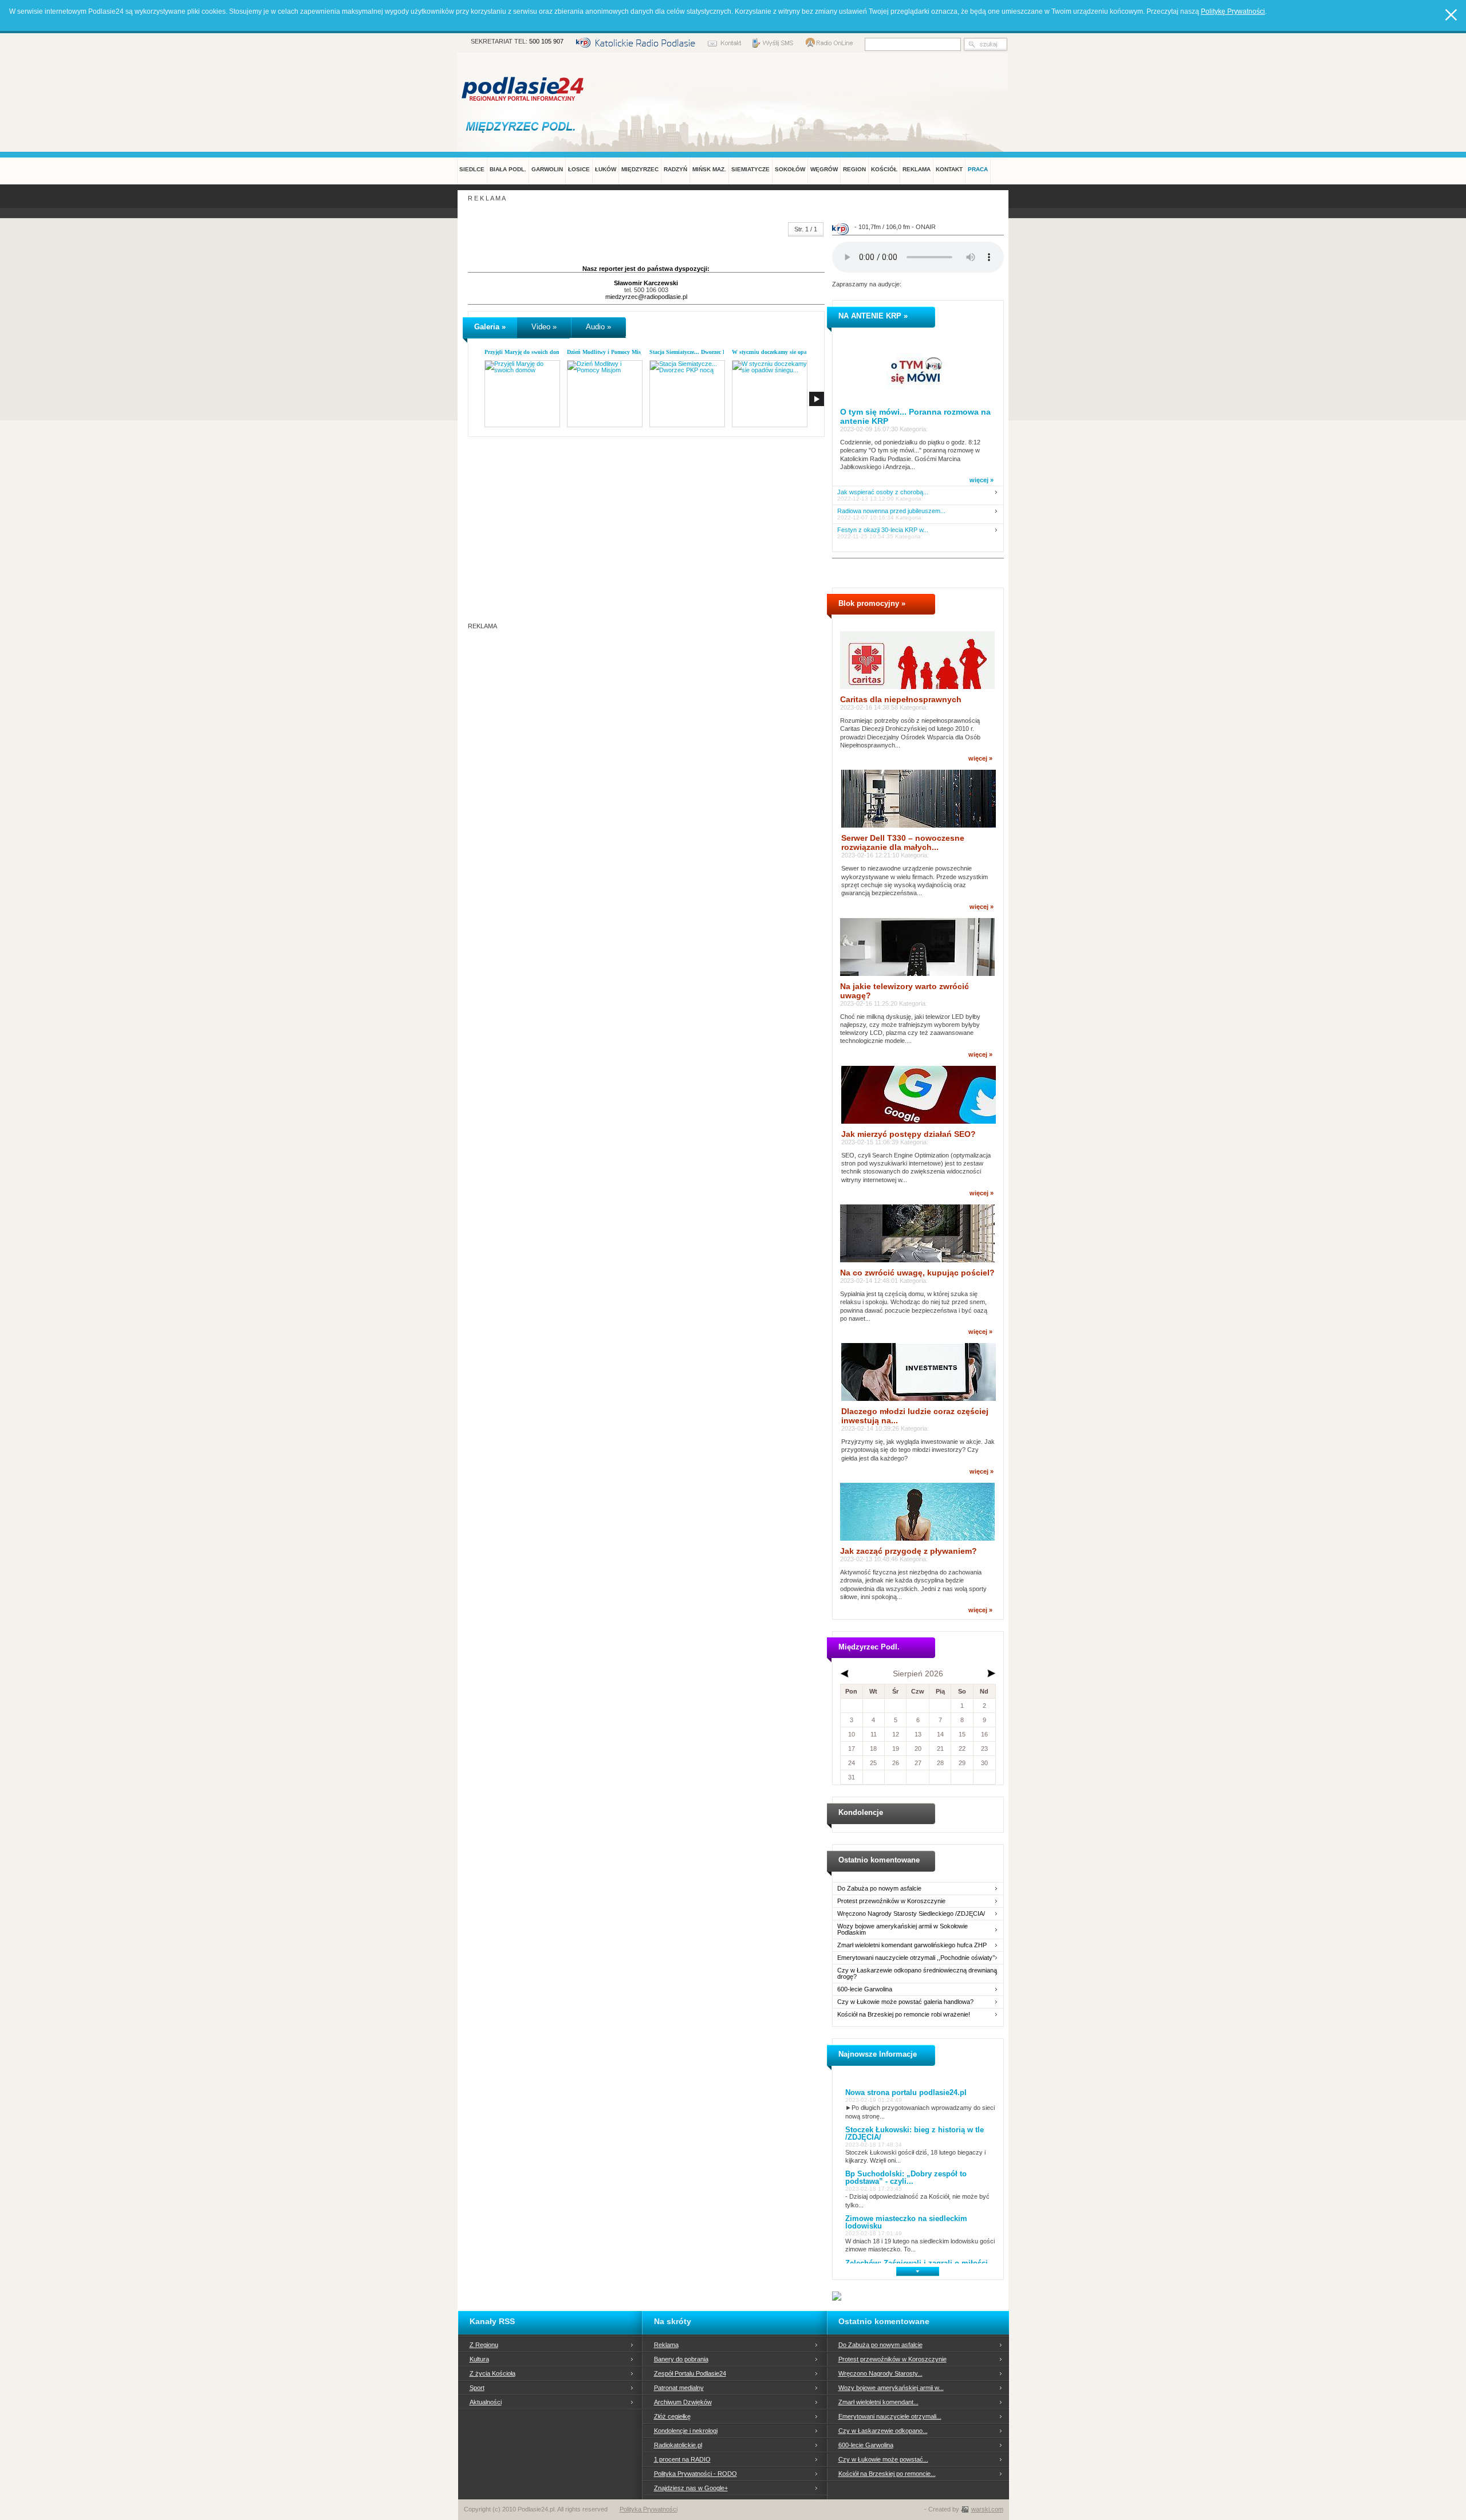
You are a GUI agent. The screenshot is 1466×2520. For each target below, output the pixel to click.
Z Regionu (484, 2345)
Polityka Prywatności (649, 2509)
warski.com (987, 2509)
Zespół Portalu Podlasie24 (690, 2373)
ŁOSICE (579, 169)
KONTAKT (949, 169)
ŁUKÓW (606, 169)
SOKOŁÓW (790, 169)
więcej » (982, 480)
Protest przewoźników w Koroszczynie (891, 1901)
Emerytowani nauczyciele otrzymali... (890, 2416)
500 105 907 (546, 41)
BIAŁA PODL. (508, 169)
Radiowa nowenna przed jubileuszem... (891, 511)
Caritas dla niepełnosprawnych (901, 699)
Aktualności (486, 2402)
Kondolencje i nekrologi (686, 2431)
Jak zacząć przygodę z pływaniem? (909, 1551)
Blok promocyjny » (872, 603)
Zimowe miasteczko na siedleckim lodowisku (906, 2222)
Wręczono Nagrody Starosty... (880, 2373)
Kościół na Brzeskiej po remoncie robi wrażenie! (904, 2015)
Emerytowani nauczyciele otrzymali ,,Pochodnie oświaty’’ (916, 1958)
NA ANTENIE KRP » (873, 316)
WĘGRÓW (824, 169)
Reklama (666, 2345)
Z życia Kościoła (492, 2373)
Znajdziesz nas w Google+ (691, 2488)
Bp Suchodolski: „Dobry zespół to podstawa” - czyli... (906, 2178)
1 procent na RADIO (682, 2459)
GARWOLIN (547, 169)
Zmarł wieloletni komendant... (878, 2402)
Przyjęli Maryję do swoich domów (526, 352)
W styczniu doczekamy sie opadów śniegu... (786, 352)
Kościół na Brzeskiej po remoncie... (887, 2474)
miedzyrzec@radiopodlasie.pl (646, 297)
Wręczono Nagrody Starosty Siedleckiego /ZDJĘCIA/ (911, 1914)
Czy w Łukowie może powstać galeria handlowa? (905, 2002)
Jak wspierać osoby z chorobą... (883, 492)
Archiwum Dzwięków (683, 2402)
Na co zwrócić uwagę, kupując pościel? (917, 1273)
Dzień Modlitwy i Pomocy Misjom (608, 352)
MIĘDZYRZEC (640, 169)
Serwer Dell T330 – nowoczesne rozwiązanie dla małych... (903, 842)
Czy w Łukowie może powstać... (883, 2459)
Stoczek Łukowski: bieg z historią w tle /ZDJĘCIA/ (915, 2133)
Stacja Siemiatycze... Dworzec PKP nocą (698, 352)
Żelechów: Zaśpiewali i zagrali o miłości (917, 2263)
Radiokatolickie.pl (678, 2445)
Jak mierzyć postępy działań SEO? (909, 1134)
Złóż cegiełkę (672, 2416)
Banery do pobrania (681, 2359)
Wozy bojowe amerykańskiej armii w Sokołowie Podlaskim (903, 1930)
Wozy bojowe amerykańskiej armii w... (891, 2388)
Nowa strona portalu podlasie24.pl (906, 2092)
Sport (477, 2388)
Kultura (479, 2359)
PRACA (978, 169)
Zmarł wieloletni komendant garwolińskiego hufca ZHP (912, 1945)
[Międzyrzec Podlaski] (523, 126)
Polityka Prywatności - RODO (695, 2474)
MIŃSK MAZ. (709, 169)
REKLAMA (917, 169)
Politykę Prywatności (1233, 11)
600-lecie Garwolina (865, 1989)
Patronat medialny (679, 2388)
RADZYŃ (675, 169)
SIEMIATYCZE (750, 169)
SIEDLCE (472, 169)
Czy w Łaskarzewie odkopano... (883, 2431)
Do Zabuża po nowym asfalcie (879, 1889)
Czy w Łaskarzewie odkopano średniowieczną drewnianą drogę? (917, 1974)
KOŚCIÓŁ (884, 169)
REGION (854, 169)
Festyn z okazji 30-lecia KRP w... (883, 530)
